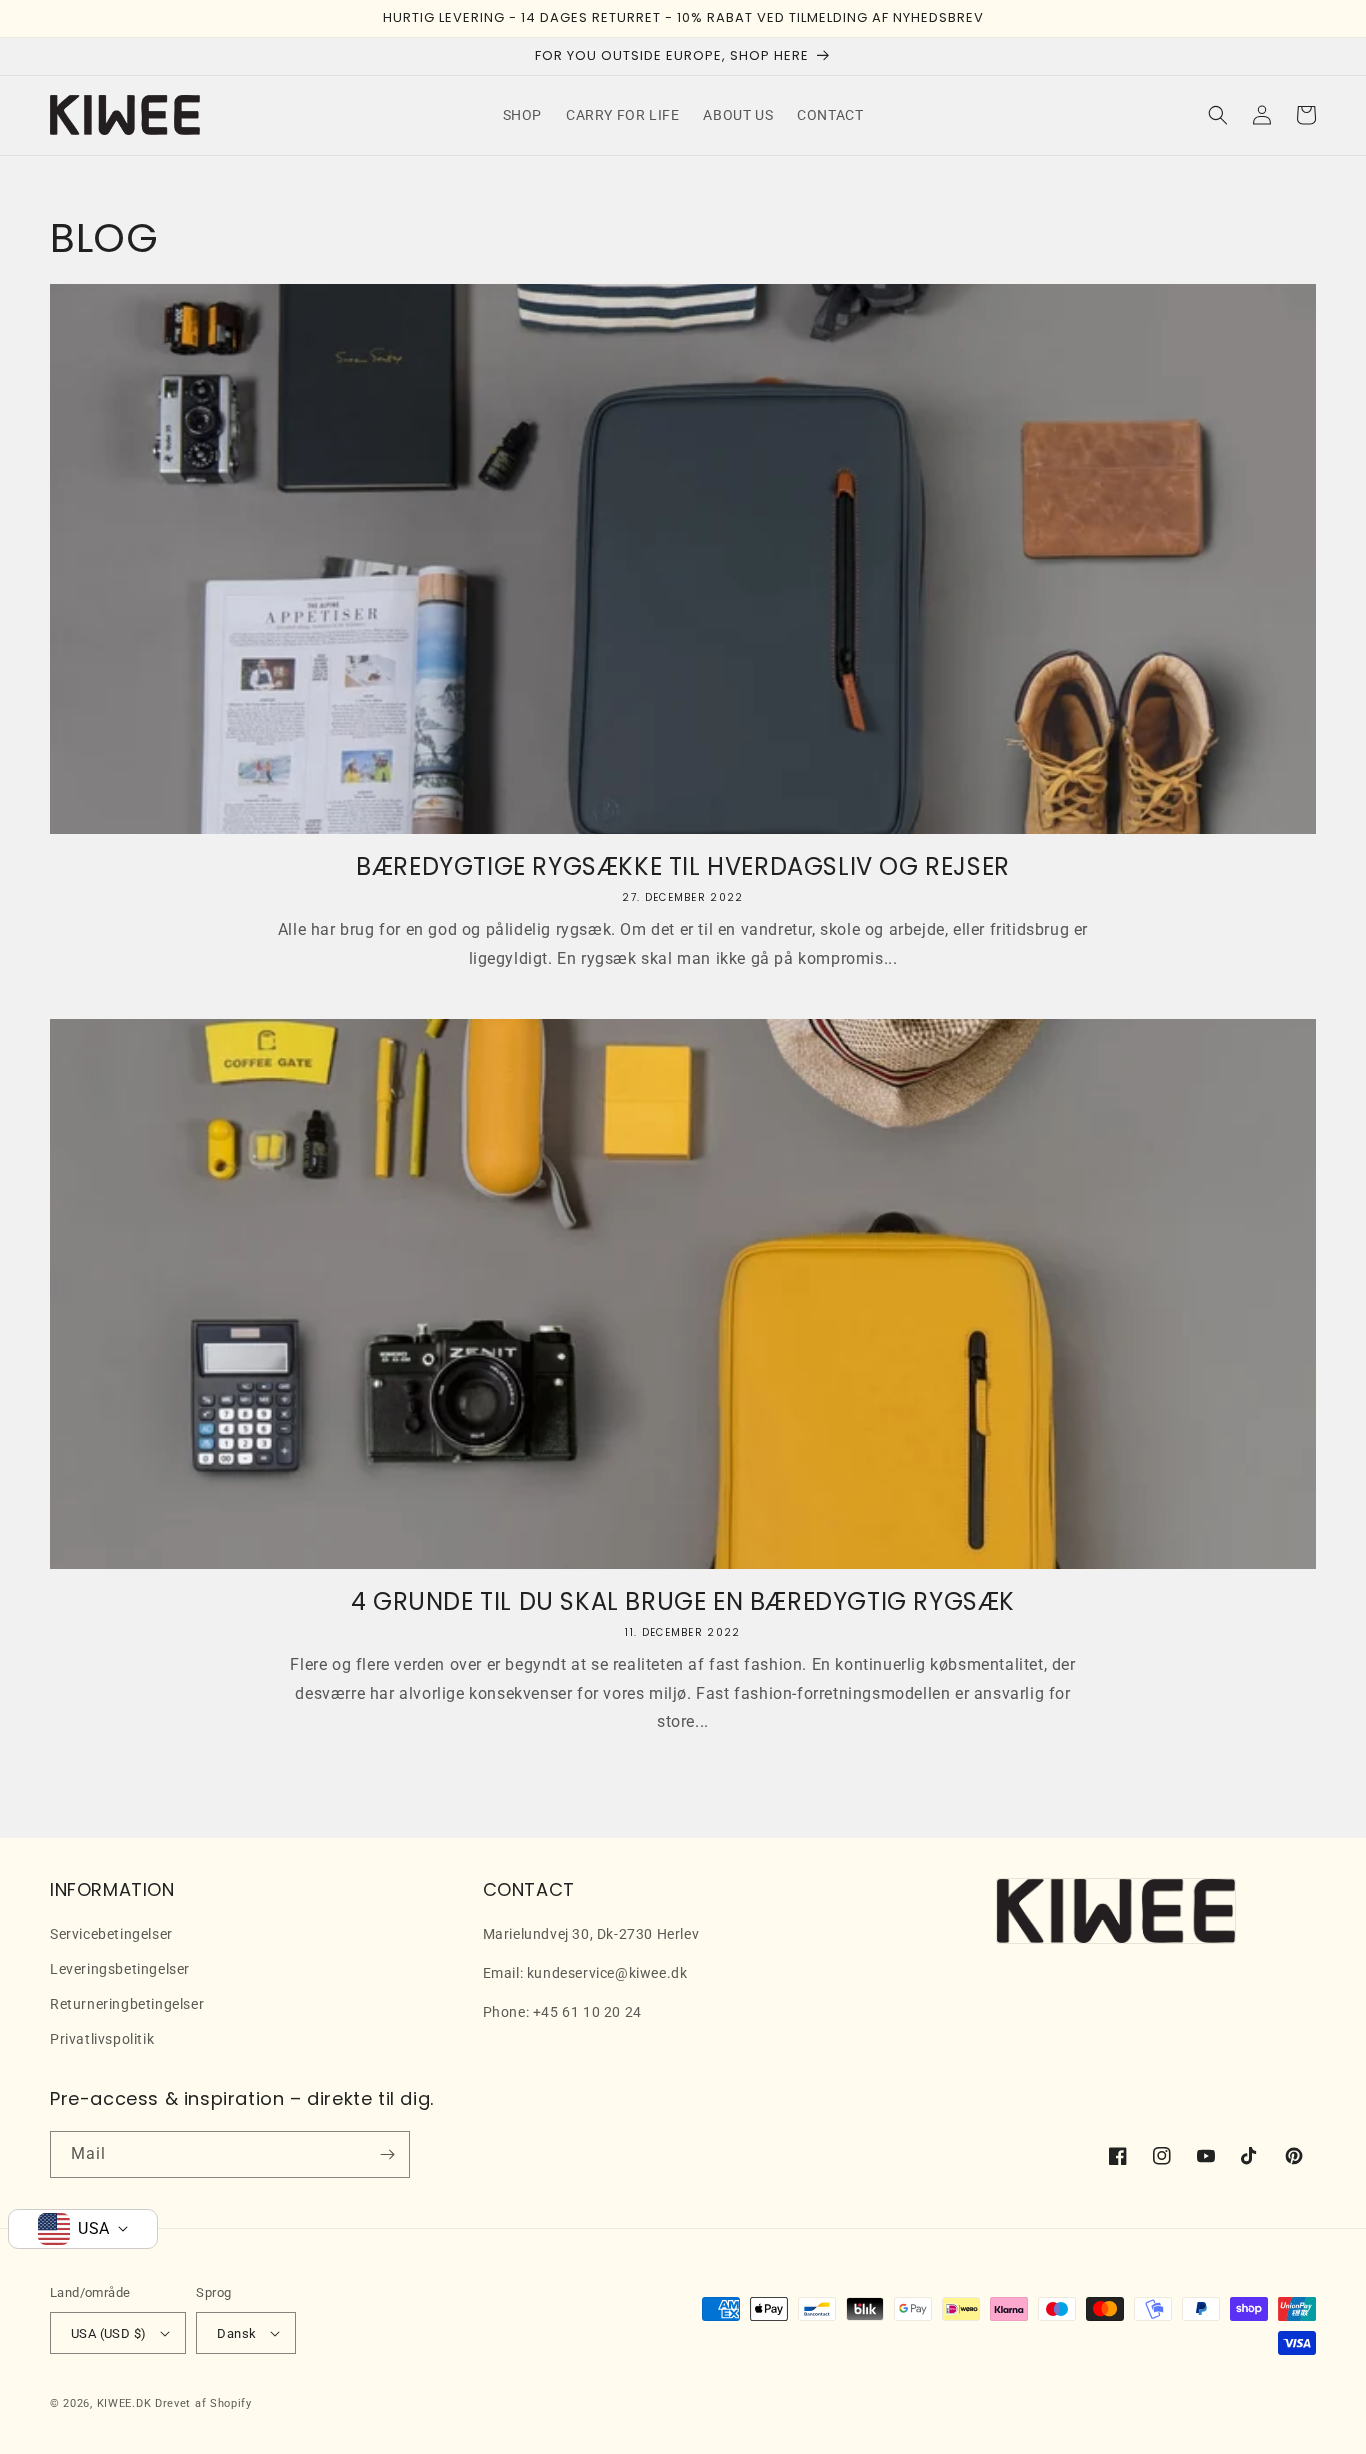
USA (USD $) (108, 2333)
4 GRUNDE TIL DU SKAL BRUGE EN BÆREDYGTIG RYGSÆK (683, 1601)
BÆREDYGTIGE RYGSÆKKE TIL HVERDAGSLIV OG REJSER (683, 866)
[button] (1218, 115)
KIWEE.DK (124, 2403)
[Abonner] (387, 2154)
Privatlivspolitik (102, 2039)
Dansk (236, 2333)
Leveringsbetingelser (120, 1969)
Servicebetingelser (111, 1934)
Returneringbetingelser (127, 2004)
